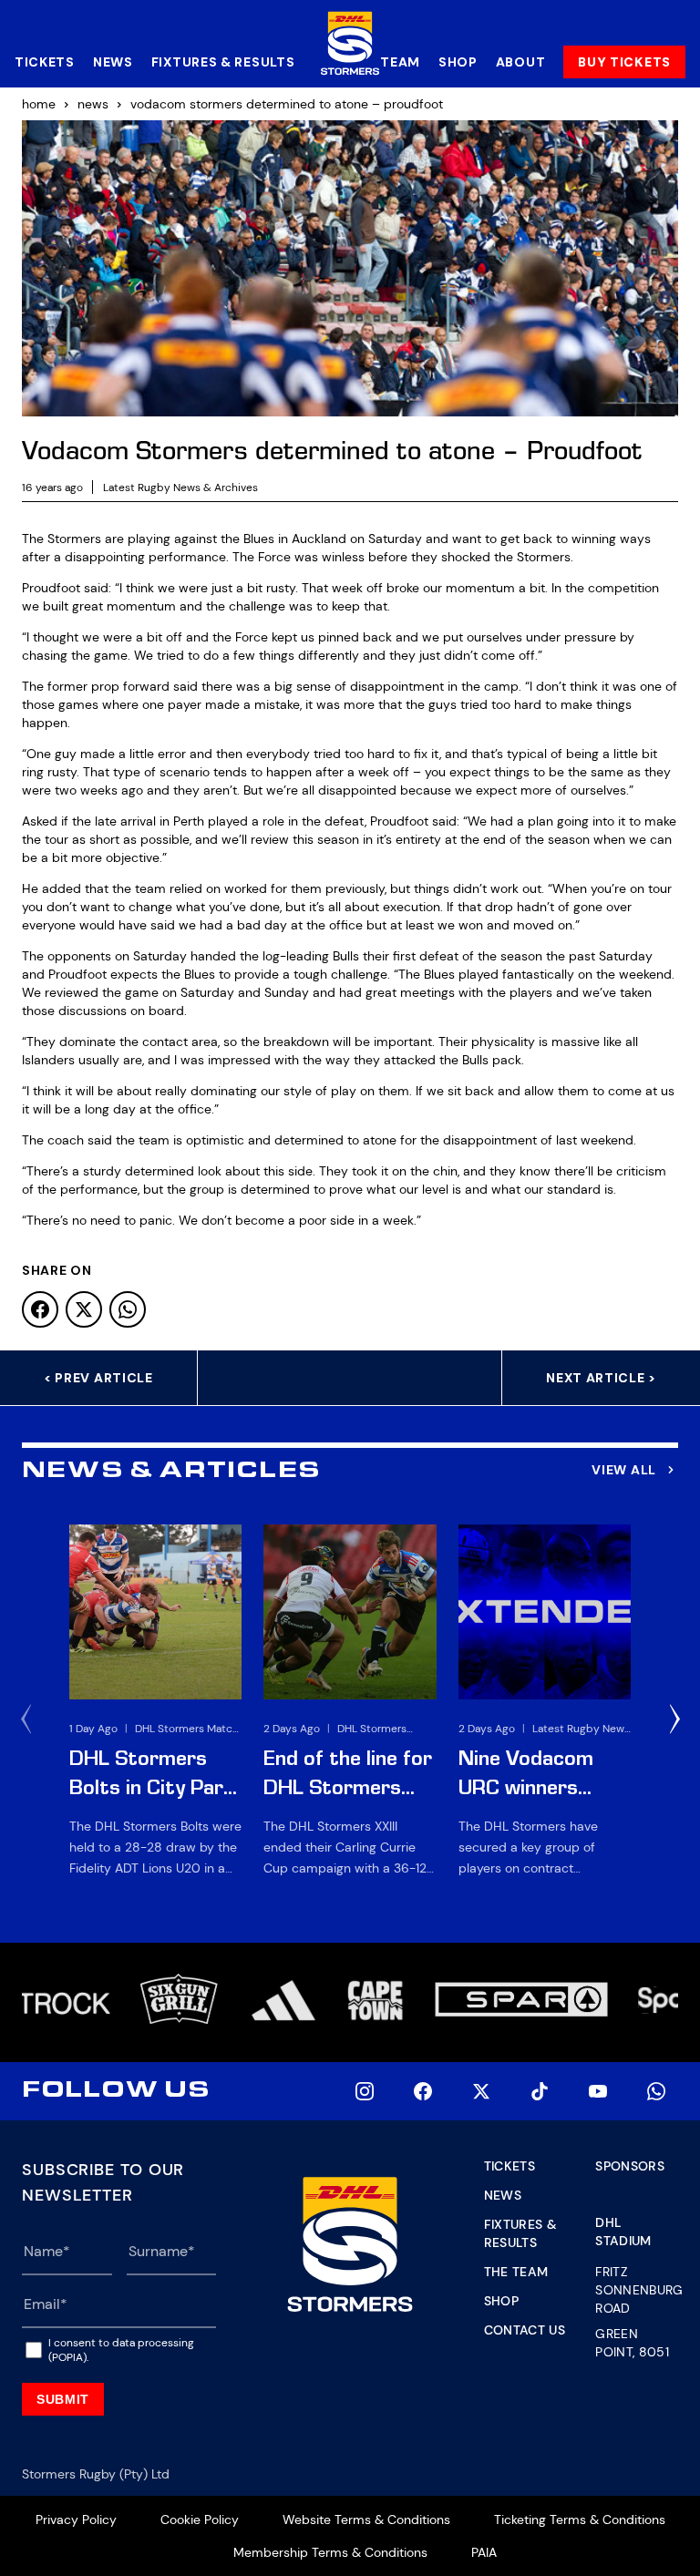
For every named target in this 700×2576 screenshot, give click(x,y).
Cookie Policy (200, 2520)
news (93, 104)
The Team (516, 2272)
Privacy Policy (76, 2520)
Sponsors (630, 2166)
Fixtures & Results (223, 62)
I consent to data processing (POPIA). (121, 2350)
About (521, 62)
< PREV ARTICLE (98, 1378)
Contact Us (525, 2330)
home (39, 104)
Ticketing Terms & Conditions (580, 2520)
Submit (63, 2399)
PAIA (484, 2552)
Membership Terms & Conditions (330, 2552)
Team (400, 62)
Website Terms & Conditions (366, 2520)
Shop (458, 62)
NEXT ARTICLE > (601, 1378)
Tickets (45, 62)
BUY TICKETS (624, 62)
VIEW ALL (624, 1470)
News (113, 62)
